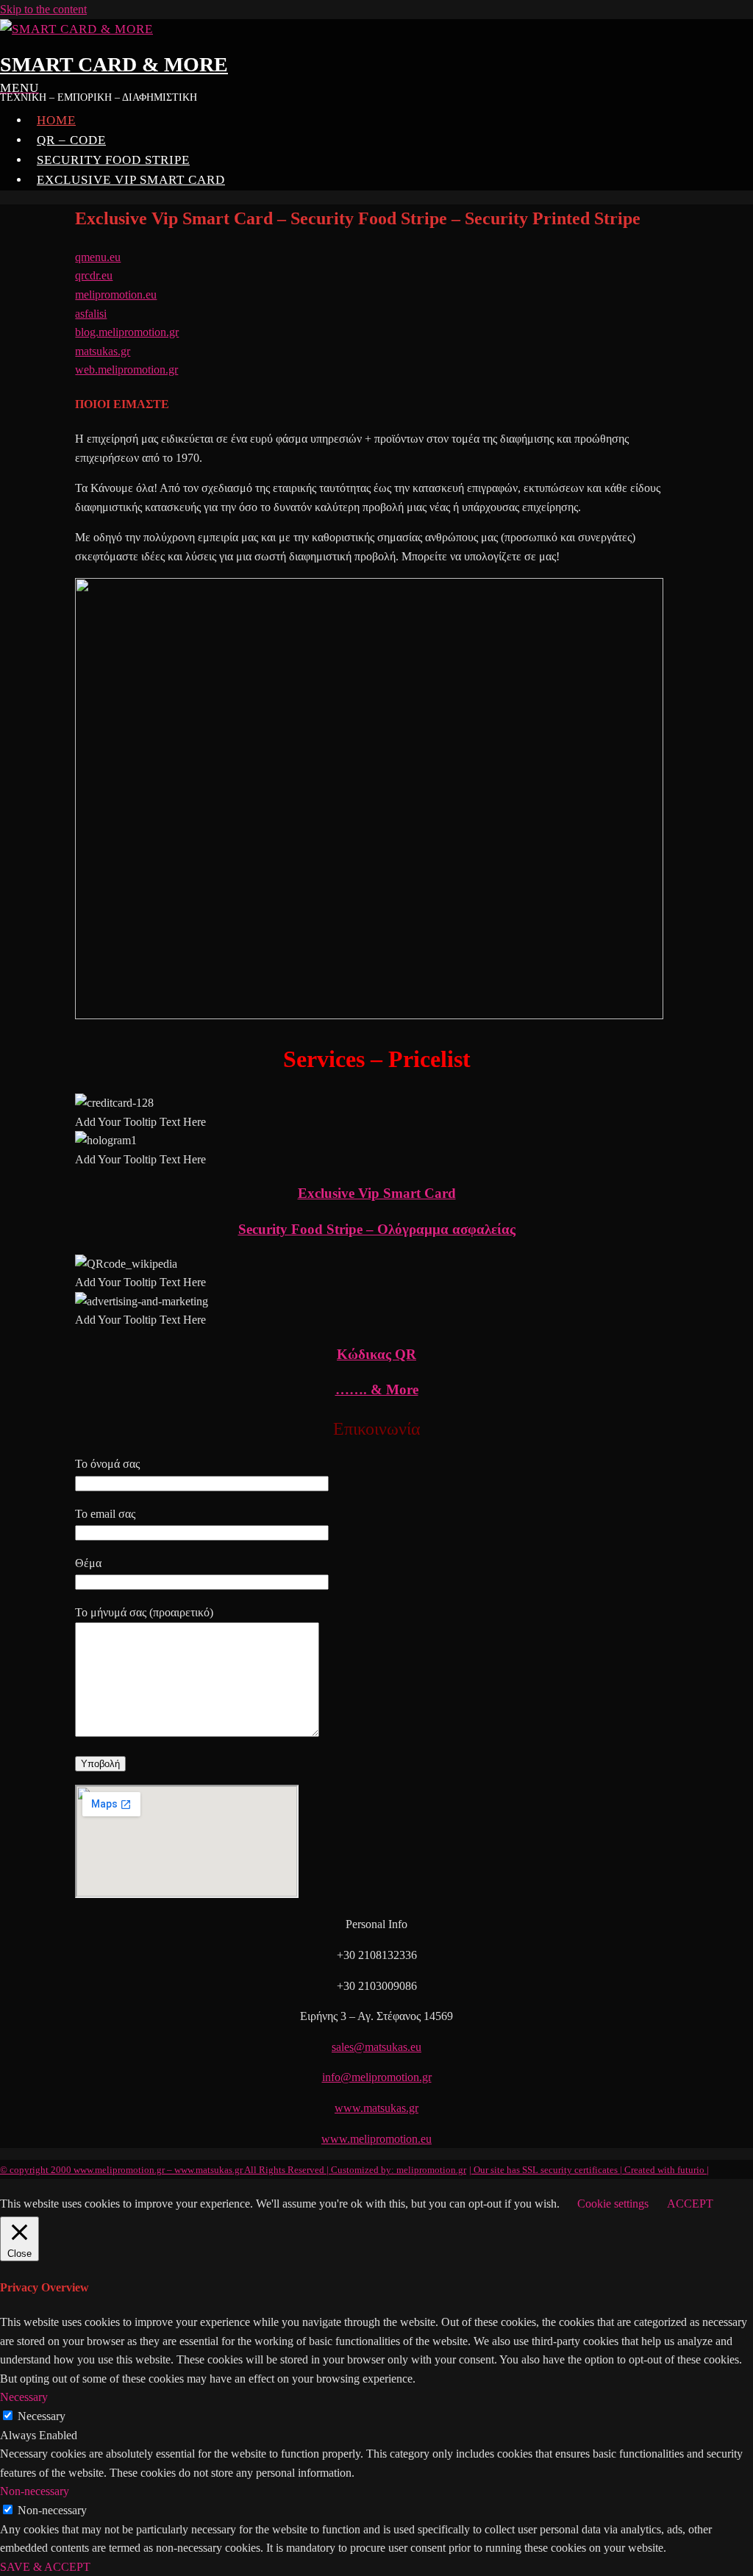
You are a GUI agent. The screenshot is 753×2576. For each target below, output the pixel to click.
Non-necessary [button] (35, 2491)
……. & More (377, 1389)
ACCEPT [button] (690, 2204)
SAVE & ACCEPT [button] (45, 2567)
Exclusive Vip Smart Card (131, 180)
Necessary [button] (24, 2397)
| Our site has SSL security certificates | (547, 2170)
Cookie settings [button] (613, 2204)
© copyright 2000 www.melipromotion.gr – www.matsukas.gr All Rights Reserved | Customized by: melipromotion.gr (233, 2170)
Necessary (42, 2416)
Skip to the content (43, 9)
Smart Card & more (114, 64)
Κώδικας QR (376, 1354)
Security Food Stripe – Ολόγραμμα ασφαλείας (377, 1229)
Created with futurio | (667, 2170)
